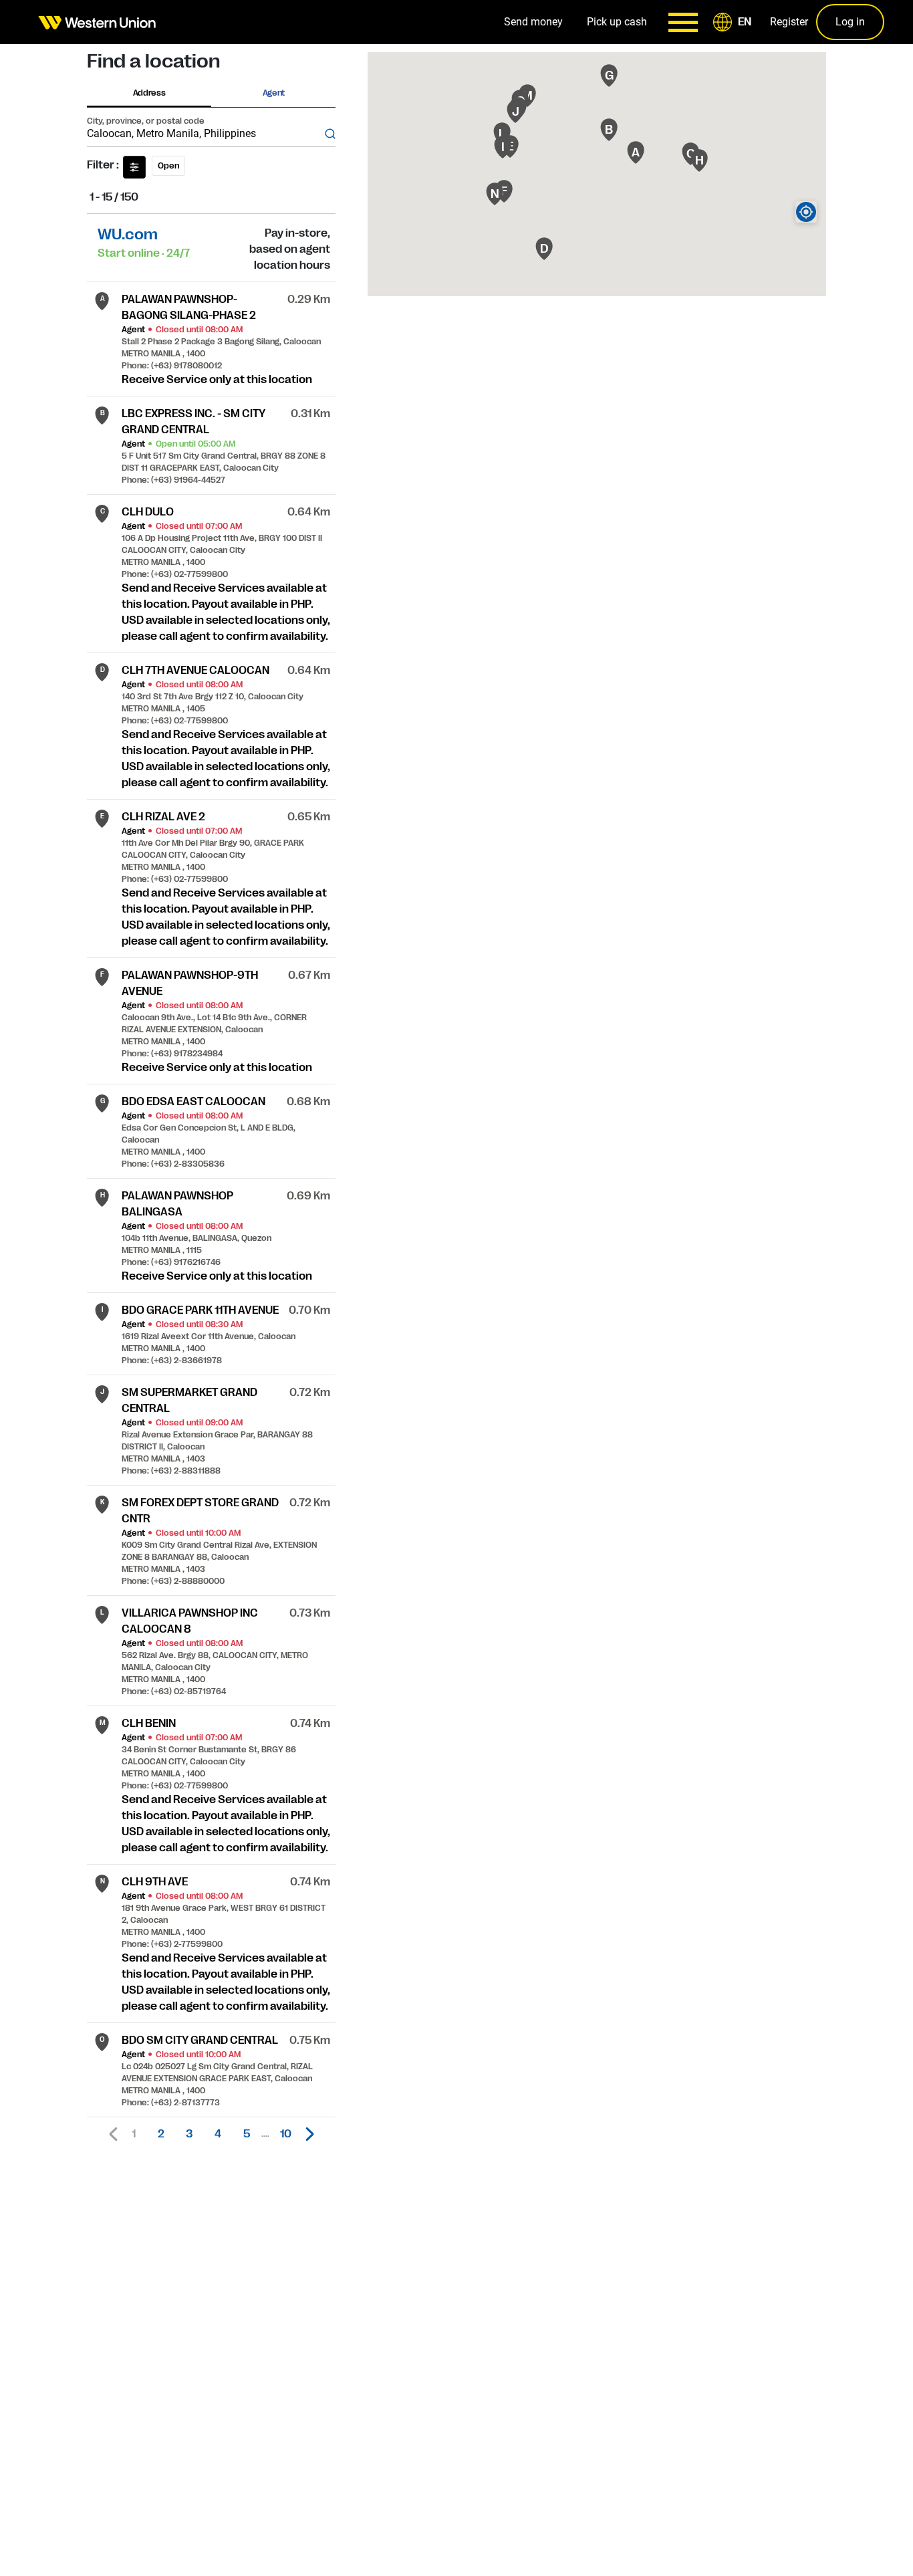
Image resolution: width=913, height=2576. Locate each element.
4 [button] (218, 2134)
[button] (735, 22)
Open (168, 166)
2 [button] (161, 2134)
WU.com (128, 234)
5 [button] (247, 2134)
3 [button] (189, 2134)
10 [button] (286, 2134)
